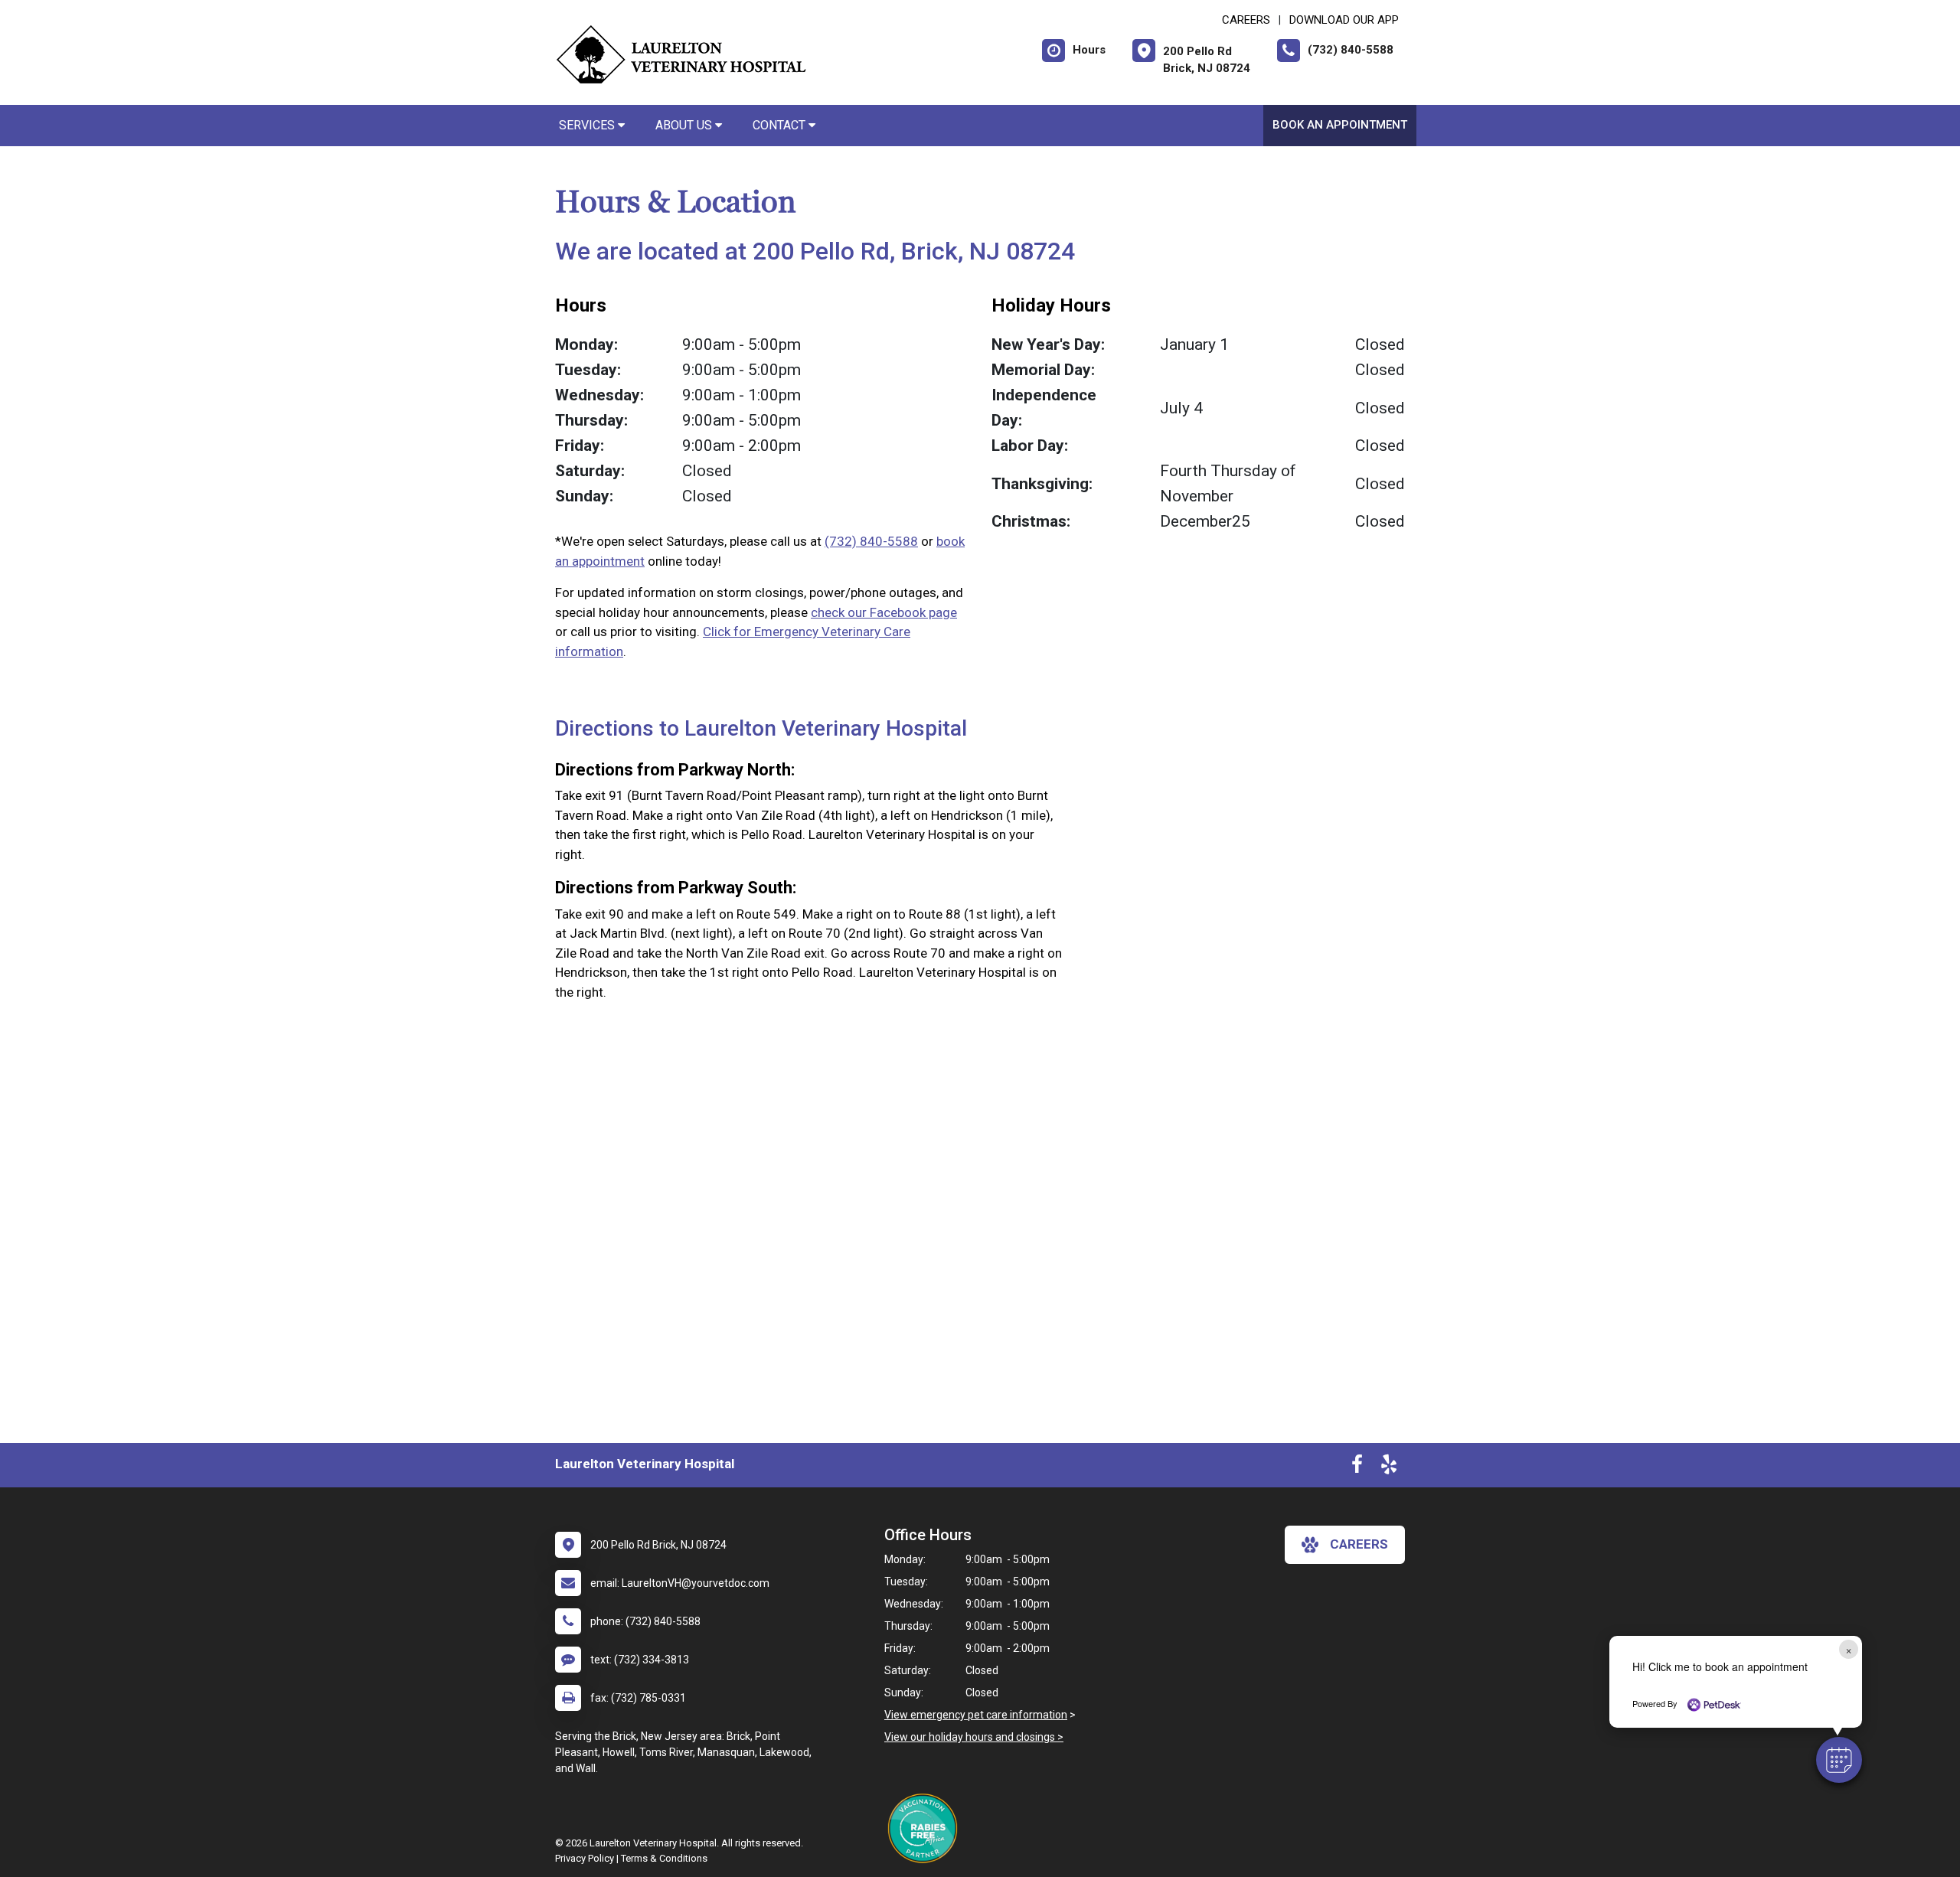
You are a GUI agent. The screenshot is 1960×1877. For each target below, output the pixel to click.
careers (1359, 1544)
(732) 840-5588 (871, 541)
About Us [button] (685, 125)
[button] (1839, 1760)
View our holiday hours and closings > (974, 1737)
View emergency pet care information (976, 1715)
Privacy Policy (585, 1858)
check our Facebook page (884, 612)
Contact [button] (781, 125)
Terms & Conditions (664, 1858)
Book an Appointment (1340, 125)
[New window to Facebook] (1357, 1467)
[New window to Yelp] (1389, 1467)
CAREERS (1246, 20)
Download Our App (1344, 20)
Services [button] (588, 125)
